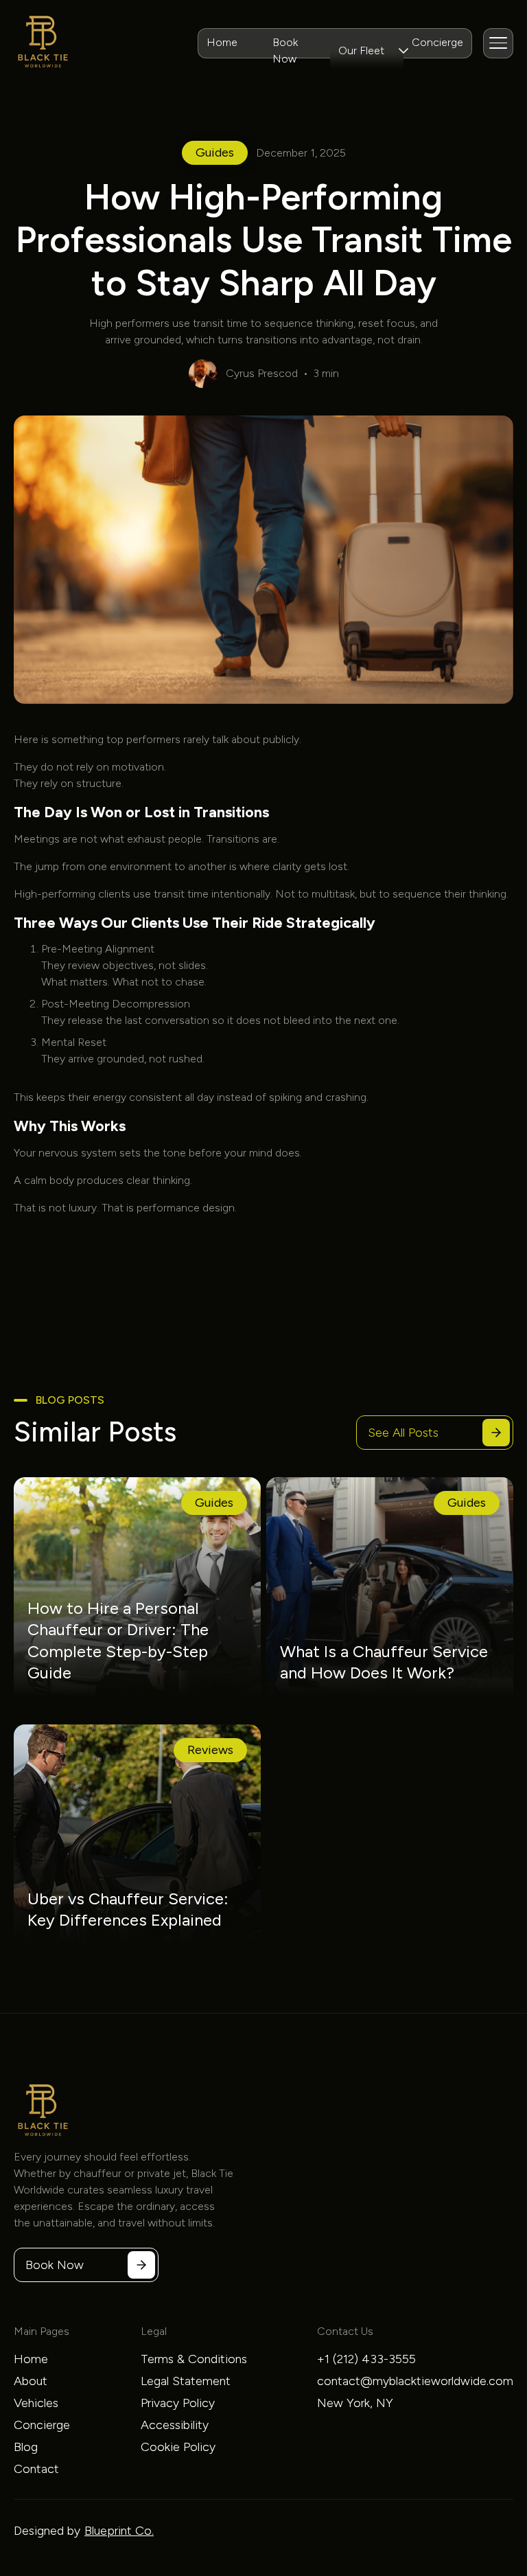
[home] (43, 43)
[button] (367, 51)
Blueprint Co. (119, 2531)
